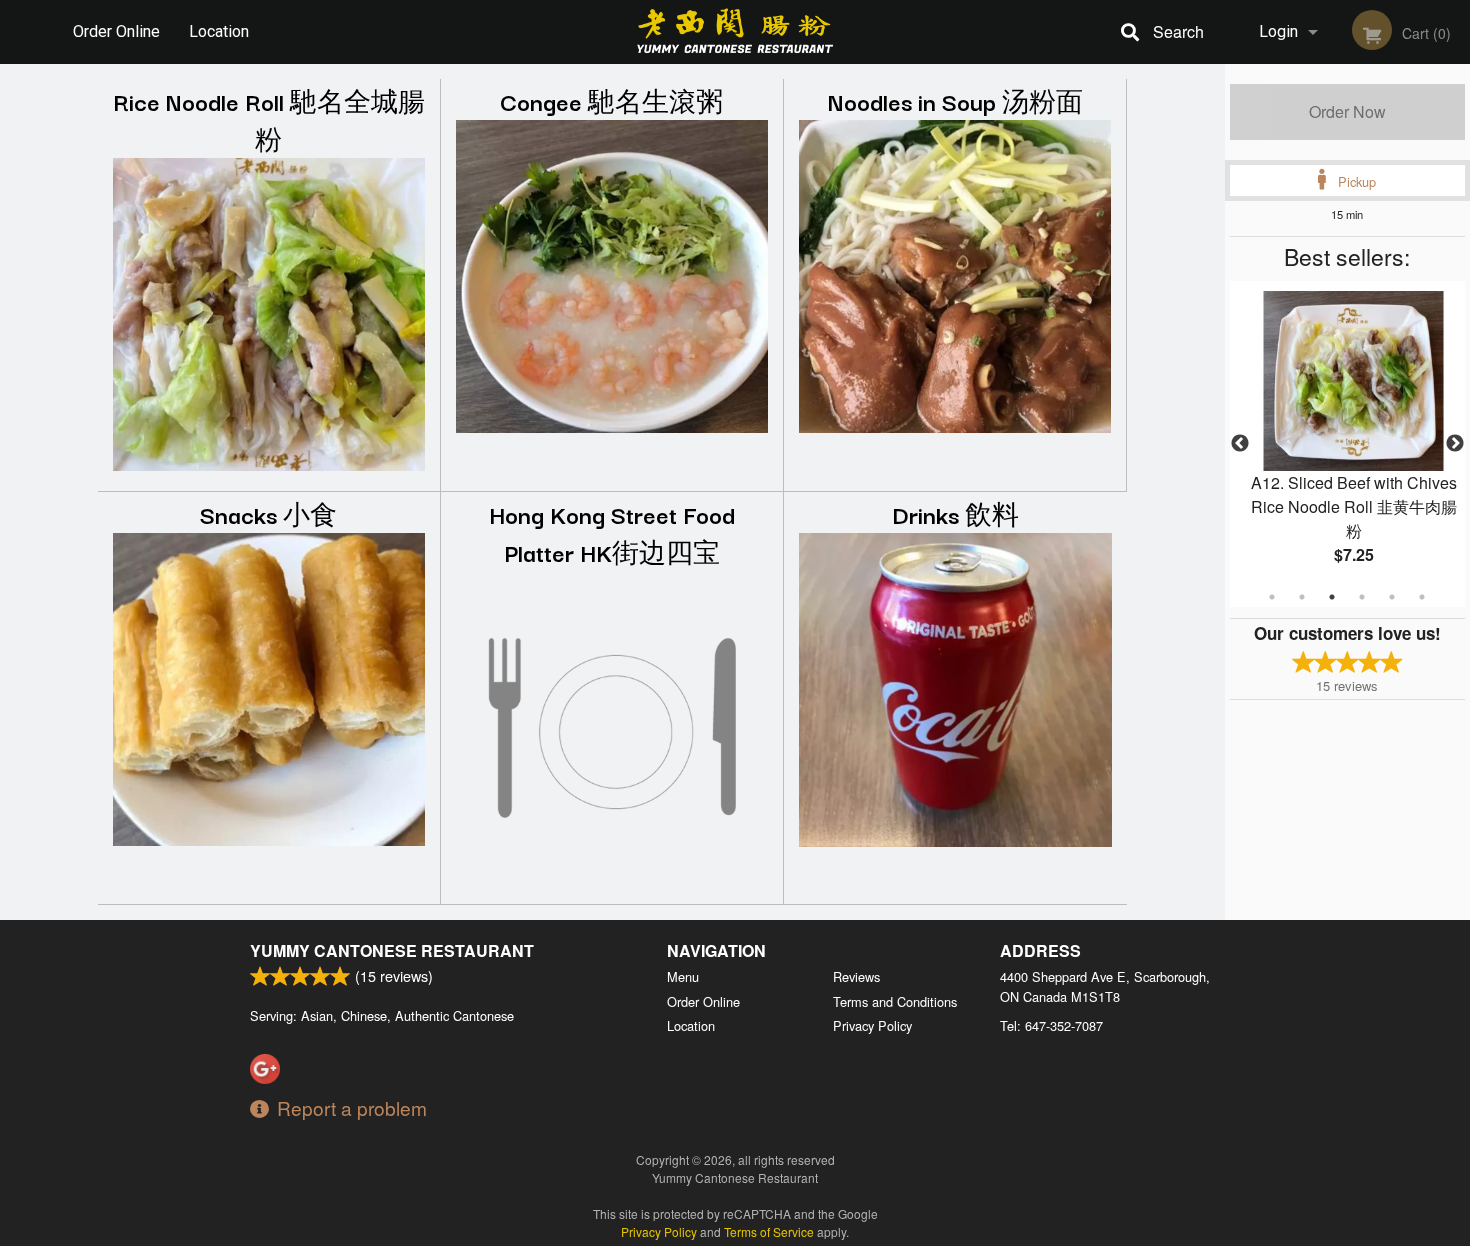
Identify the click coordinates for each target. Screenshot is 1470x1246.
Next (1455, 444)
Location (219, 31)
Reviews (856, 976)
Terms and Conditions (895, 1001)
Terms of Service (769, 1231)
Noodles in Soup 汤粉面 (955, 100)
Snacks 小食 (268, 513)
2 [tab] (1302, 597)
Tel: (1051, 1025)
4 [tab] (1362, 597)
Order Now (1347, 111)
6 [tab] (1422, 597)
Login (1278, 31)
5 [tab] (1392, 597)
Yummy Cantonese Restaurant (392, 950)
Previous (1240, 444)
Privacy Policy (872, 1025)
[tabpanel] (1347, 444)
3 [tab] (1332, 597)
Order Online (116, 31)
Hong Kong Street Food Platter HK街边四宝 (612, 532)
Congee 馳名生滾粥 (611, 100)
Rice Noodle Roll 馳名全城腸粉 (269, 119)
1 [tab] (1272, 597)
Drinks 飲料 (955, 513)
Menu (683, 976)
